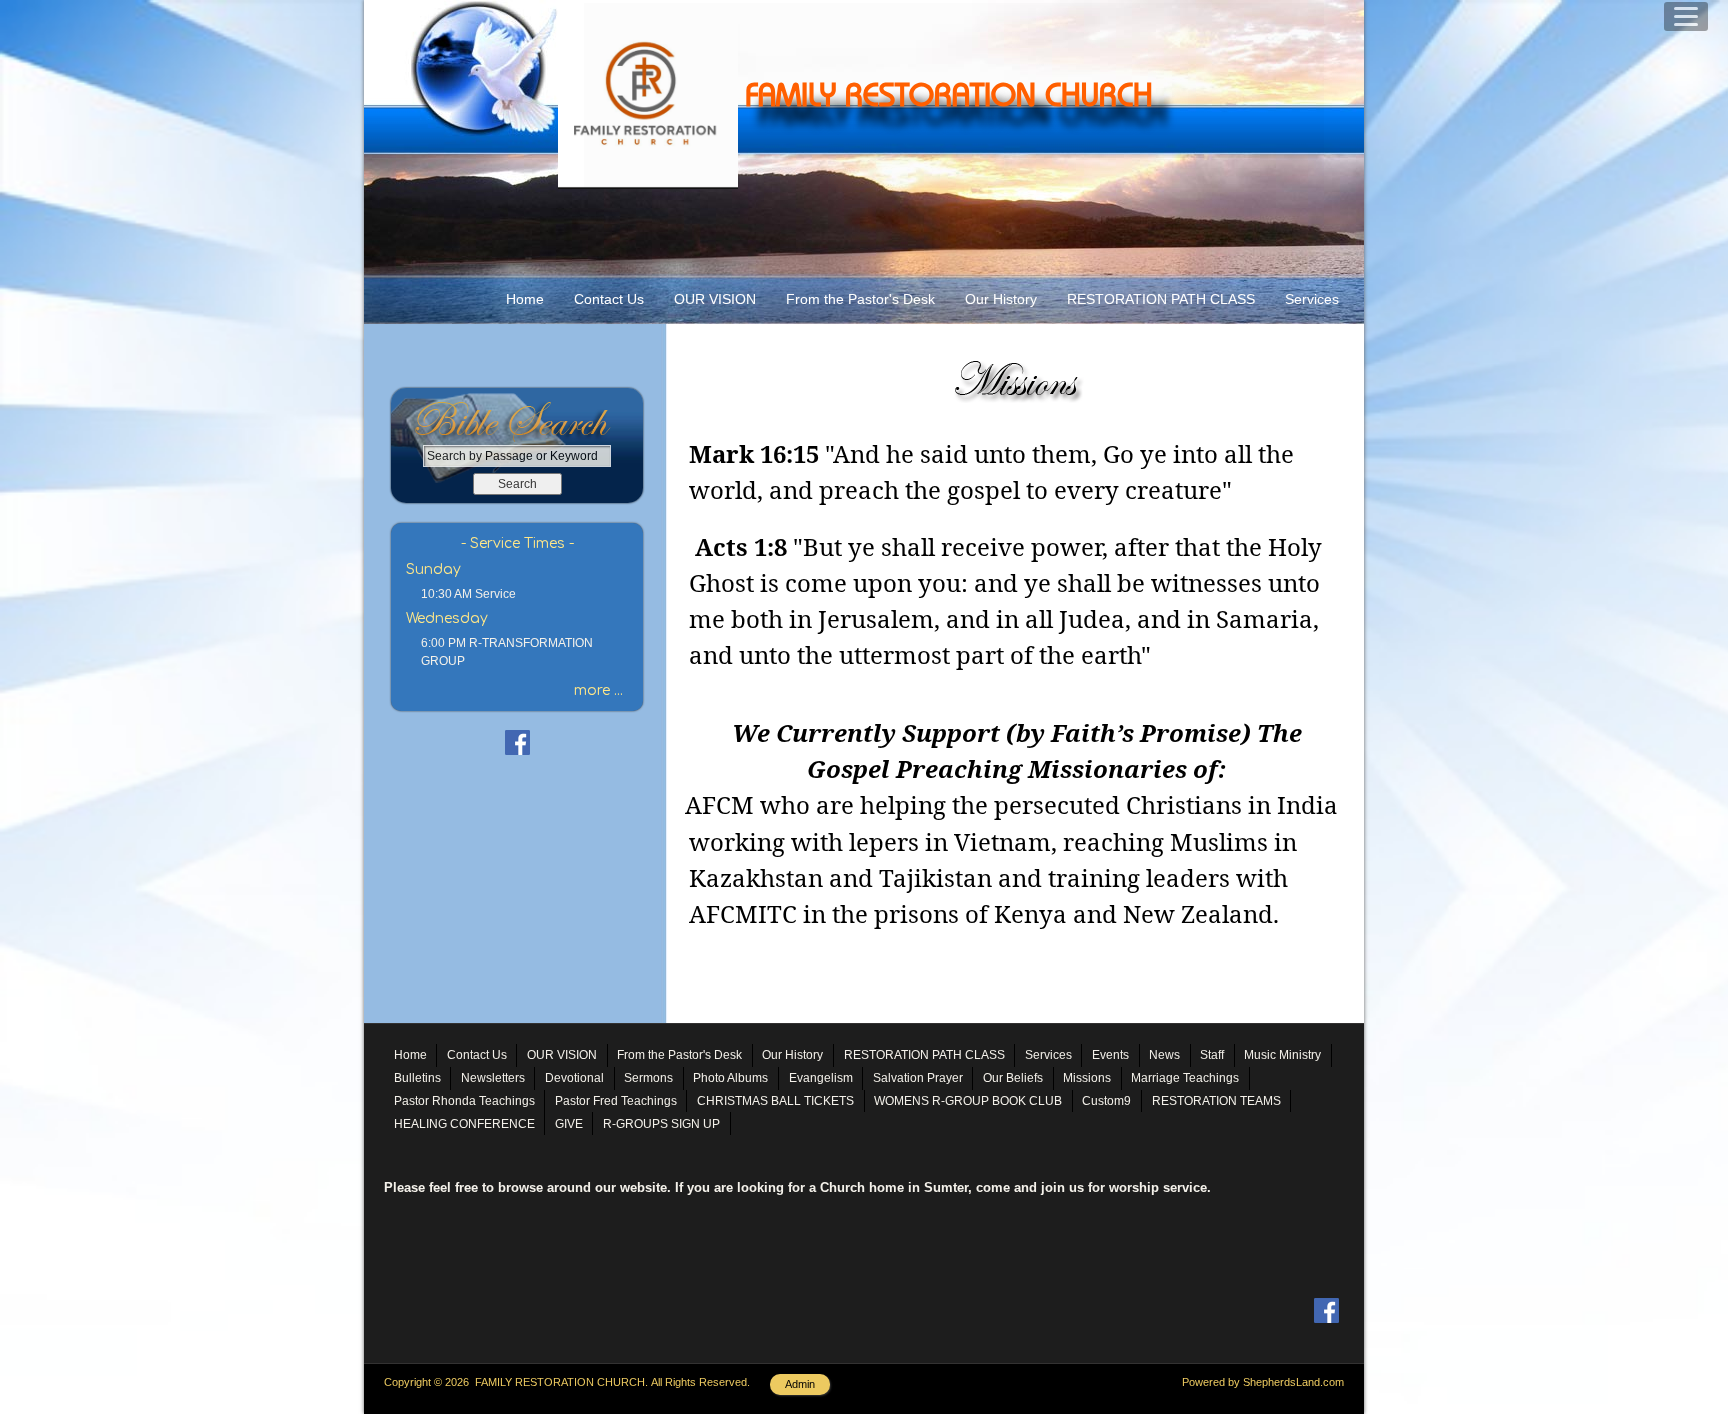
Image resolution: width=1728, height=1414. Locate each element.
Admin (800, 1384)
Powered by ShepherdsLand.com (1263, 1382)
